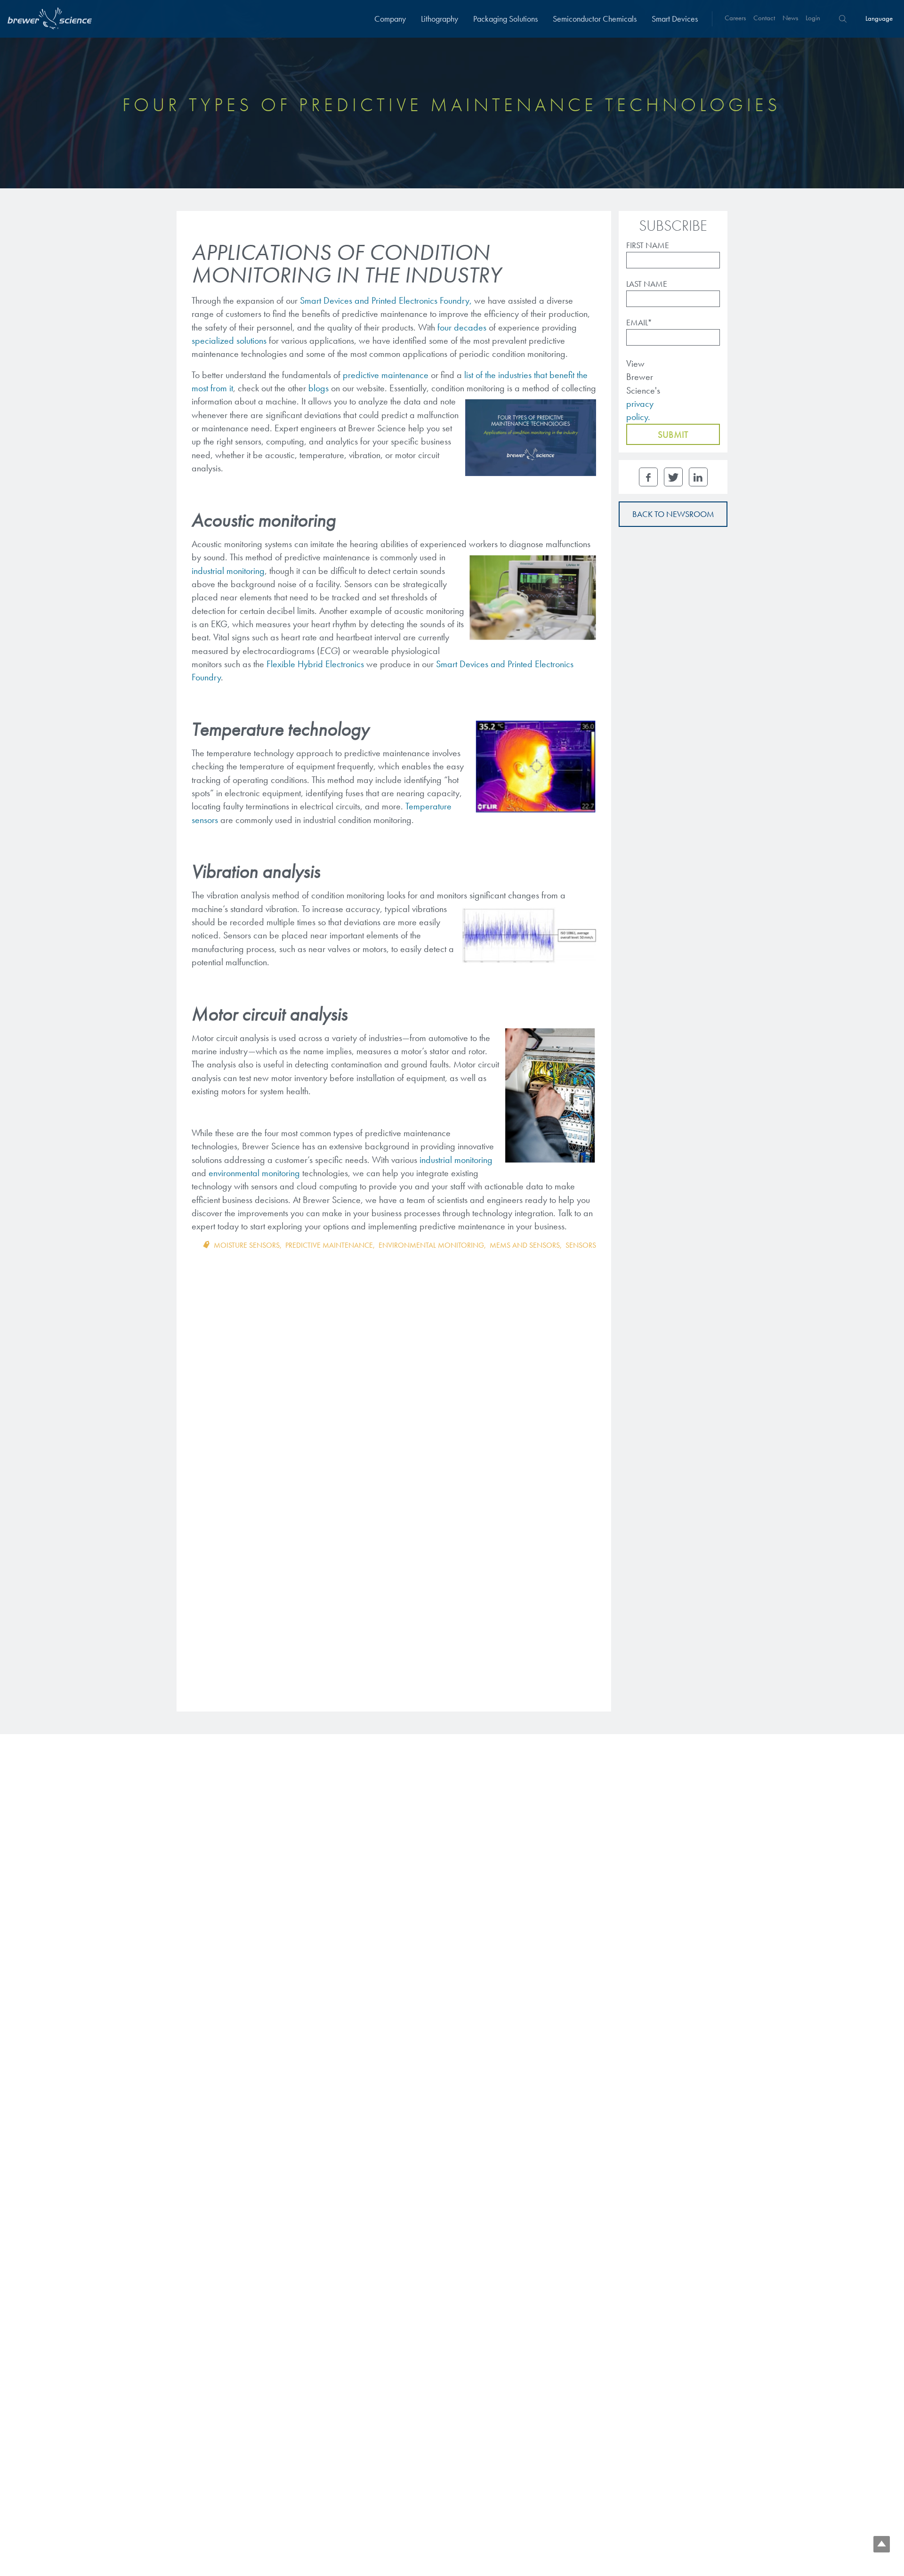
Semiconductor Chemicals (595, 19)
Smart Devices (675, 19)
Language (879, 18)
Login (813, 18)
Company (390, 19)
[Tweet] (673, 477)
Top (882, 2544)
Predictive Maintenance (329, 1245)
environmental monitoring (431, 1245)
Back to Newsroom (673, 514)
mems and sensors (525, 1245)
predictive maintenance (386, 375)
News (790, 18)
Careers (735, 18)
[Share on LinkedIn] (698, 477)
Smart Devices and (472, 664)
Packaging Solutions (505, 19)
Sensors (581, 1245)
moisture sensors (247, 1245)
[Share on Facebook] (648, 477)
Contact (764, 18)
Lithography (440, 19)
